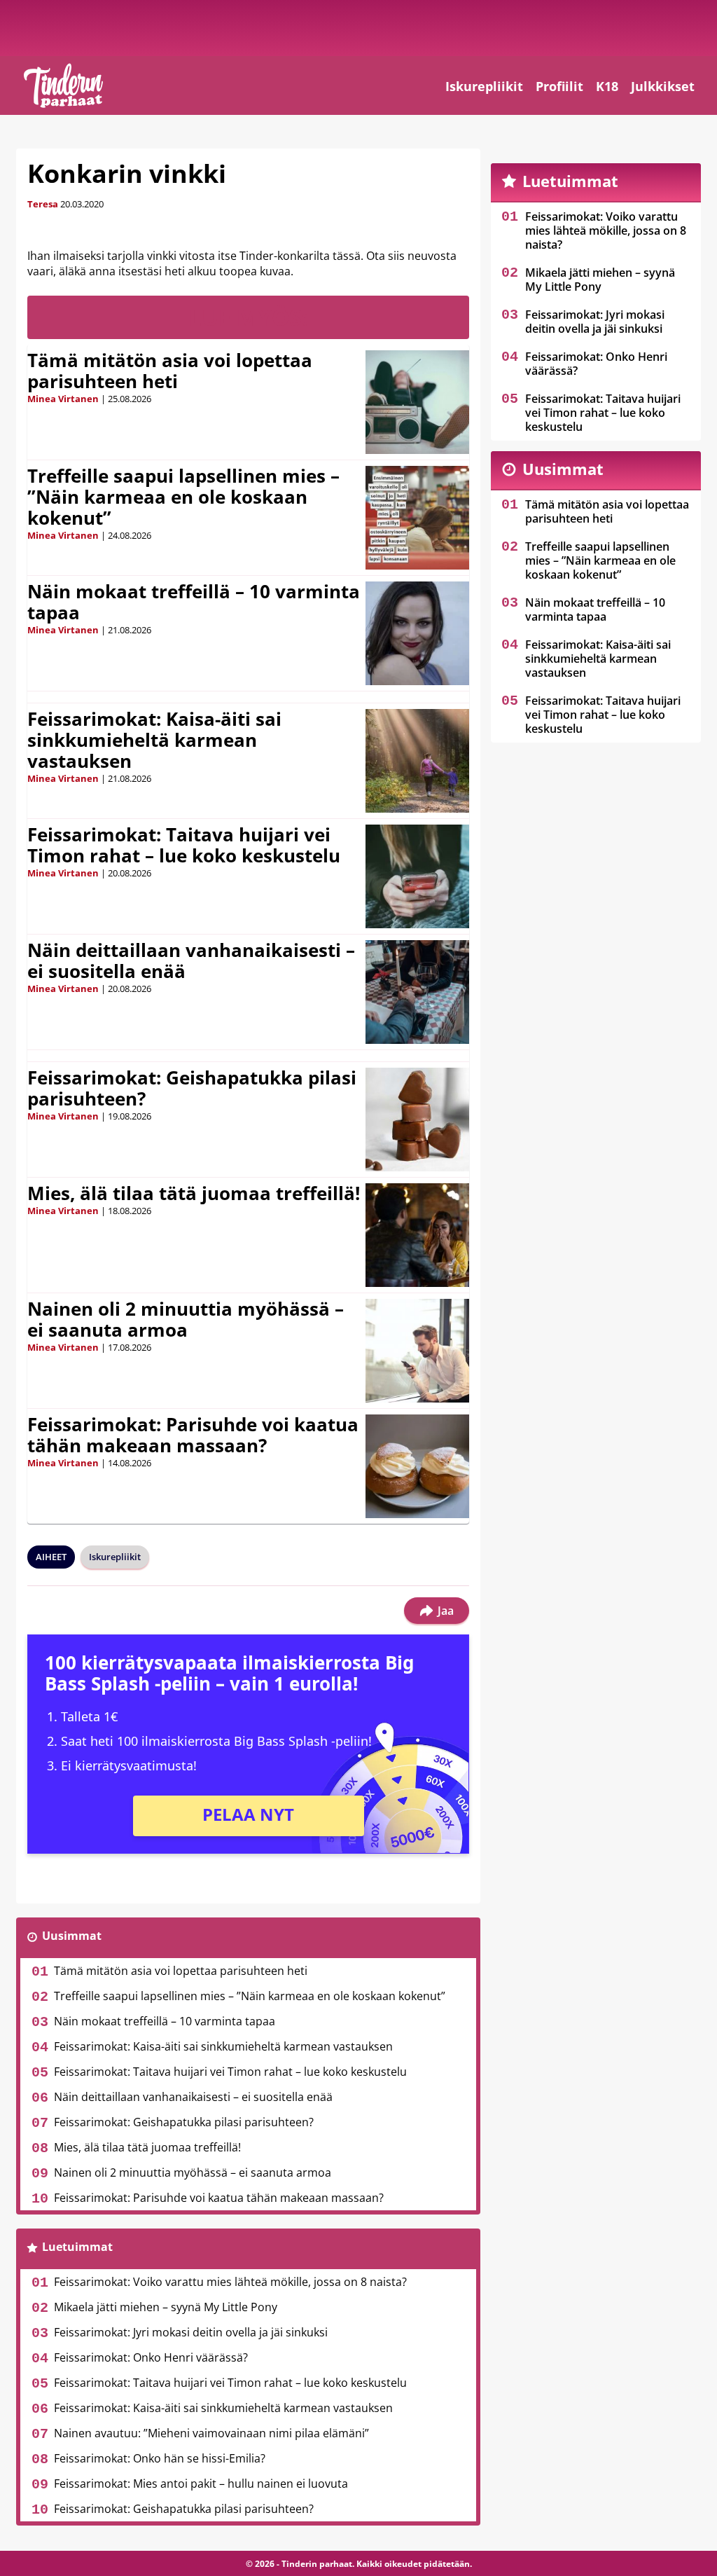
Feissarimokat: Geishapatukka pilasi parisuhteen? (192, 1088)
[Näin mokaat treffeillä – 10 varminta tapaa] (418, 633)
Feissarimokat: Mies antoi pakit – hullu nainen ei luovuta (201, 2484)
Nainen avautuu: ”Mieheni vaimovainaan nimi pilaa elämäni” (211, 2433)
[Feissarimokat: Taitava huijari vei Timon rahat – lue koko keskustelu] (417, 876)
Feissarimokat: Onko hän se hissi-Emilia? (160, 2458)
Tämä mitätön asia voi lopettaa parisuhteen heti (170, 371)
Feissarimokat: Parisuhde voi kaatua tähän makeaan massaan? (193, 1435)
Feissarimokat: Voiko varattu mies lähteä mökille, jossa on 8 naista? (230, 2282)
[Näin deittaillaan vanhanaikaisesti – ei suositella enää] (417, 992)
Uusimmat (72, 1936)
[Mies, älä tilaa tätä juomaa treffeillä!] (417, 1235)
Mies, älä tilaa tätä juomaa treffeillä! (194, 1193)
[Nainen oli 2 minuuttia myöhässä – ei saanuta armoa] (417, 1351)
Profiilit (559, 86)
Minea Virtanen (63, 399)
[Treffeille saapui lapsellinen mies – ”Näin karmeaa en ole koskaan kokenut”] (417, 518)
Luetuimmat (77, 2247)
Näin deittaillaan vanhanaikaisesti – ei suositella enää (191, 960)
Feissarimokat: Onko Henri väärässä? (151, 2357)
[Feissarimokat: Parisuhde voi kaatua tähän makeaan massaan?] (417, 1466)
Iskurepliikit (484, 86)
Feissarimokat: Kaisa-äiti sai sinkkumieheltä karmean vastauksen (154, 740)
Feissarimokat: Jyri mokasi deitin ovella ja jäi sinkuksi (191, 2332)
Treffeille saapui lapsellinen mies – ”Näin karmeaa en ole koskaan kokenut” (183, 497)
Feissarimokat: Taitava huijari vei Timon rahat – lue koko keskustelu (184, 845)
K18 (607, 86)
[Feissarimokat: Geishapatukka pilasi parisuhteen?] (417, 1120)
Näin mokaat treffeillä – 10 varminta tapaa (194, 602)
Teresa (43, 204)
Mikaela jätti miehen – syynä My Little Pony (166, 2307)
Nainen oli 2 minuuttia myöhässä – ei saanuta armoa (186, 1319)
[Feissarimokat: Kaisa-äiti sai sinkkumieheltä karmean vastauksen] (418, 761)
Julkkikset (663, 86)
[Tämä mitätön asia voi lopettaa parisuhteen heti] (417, 402)
